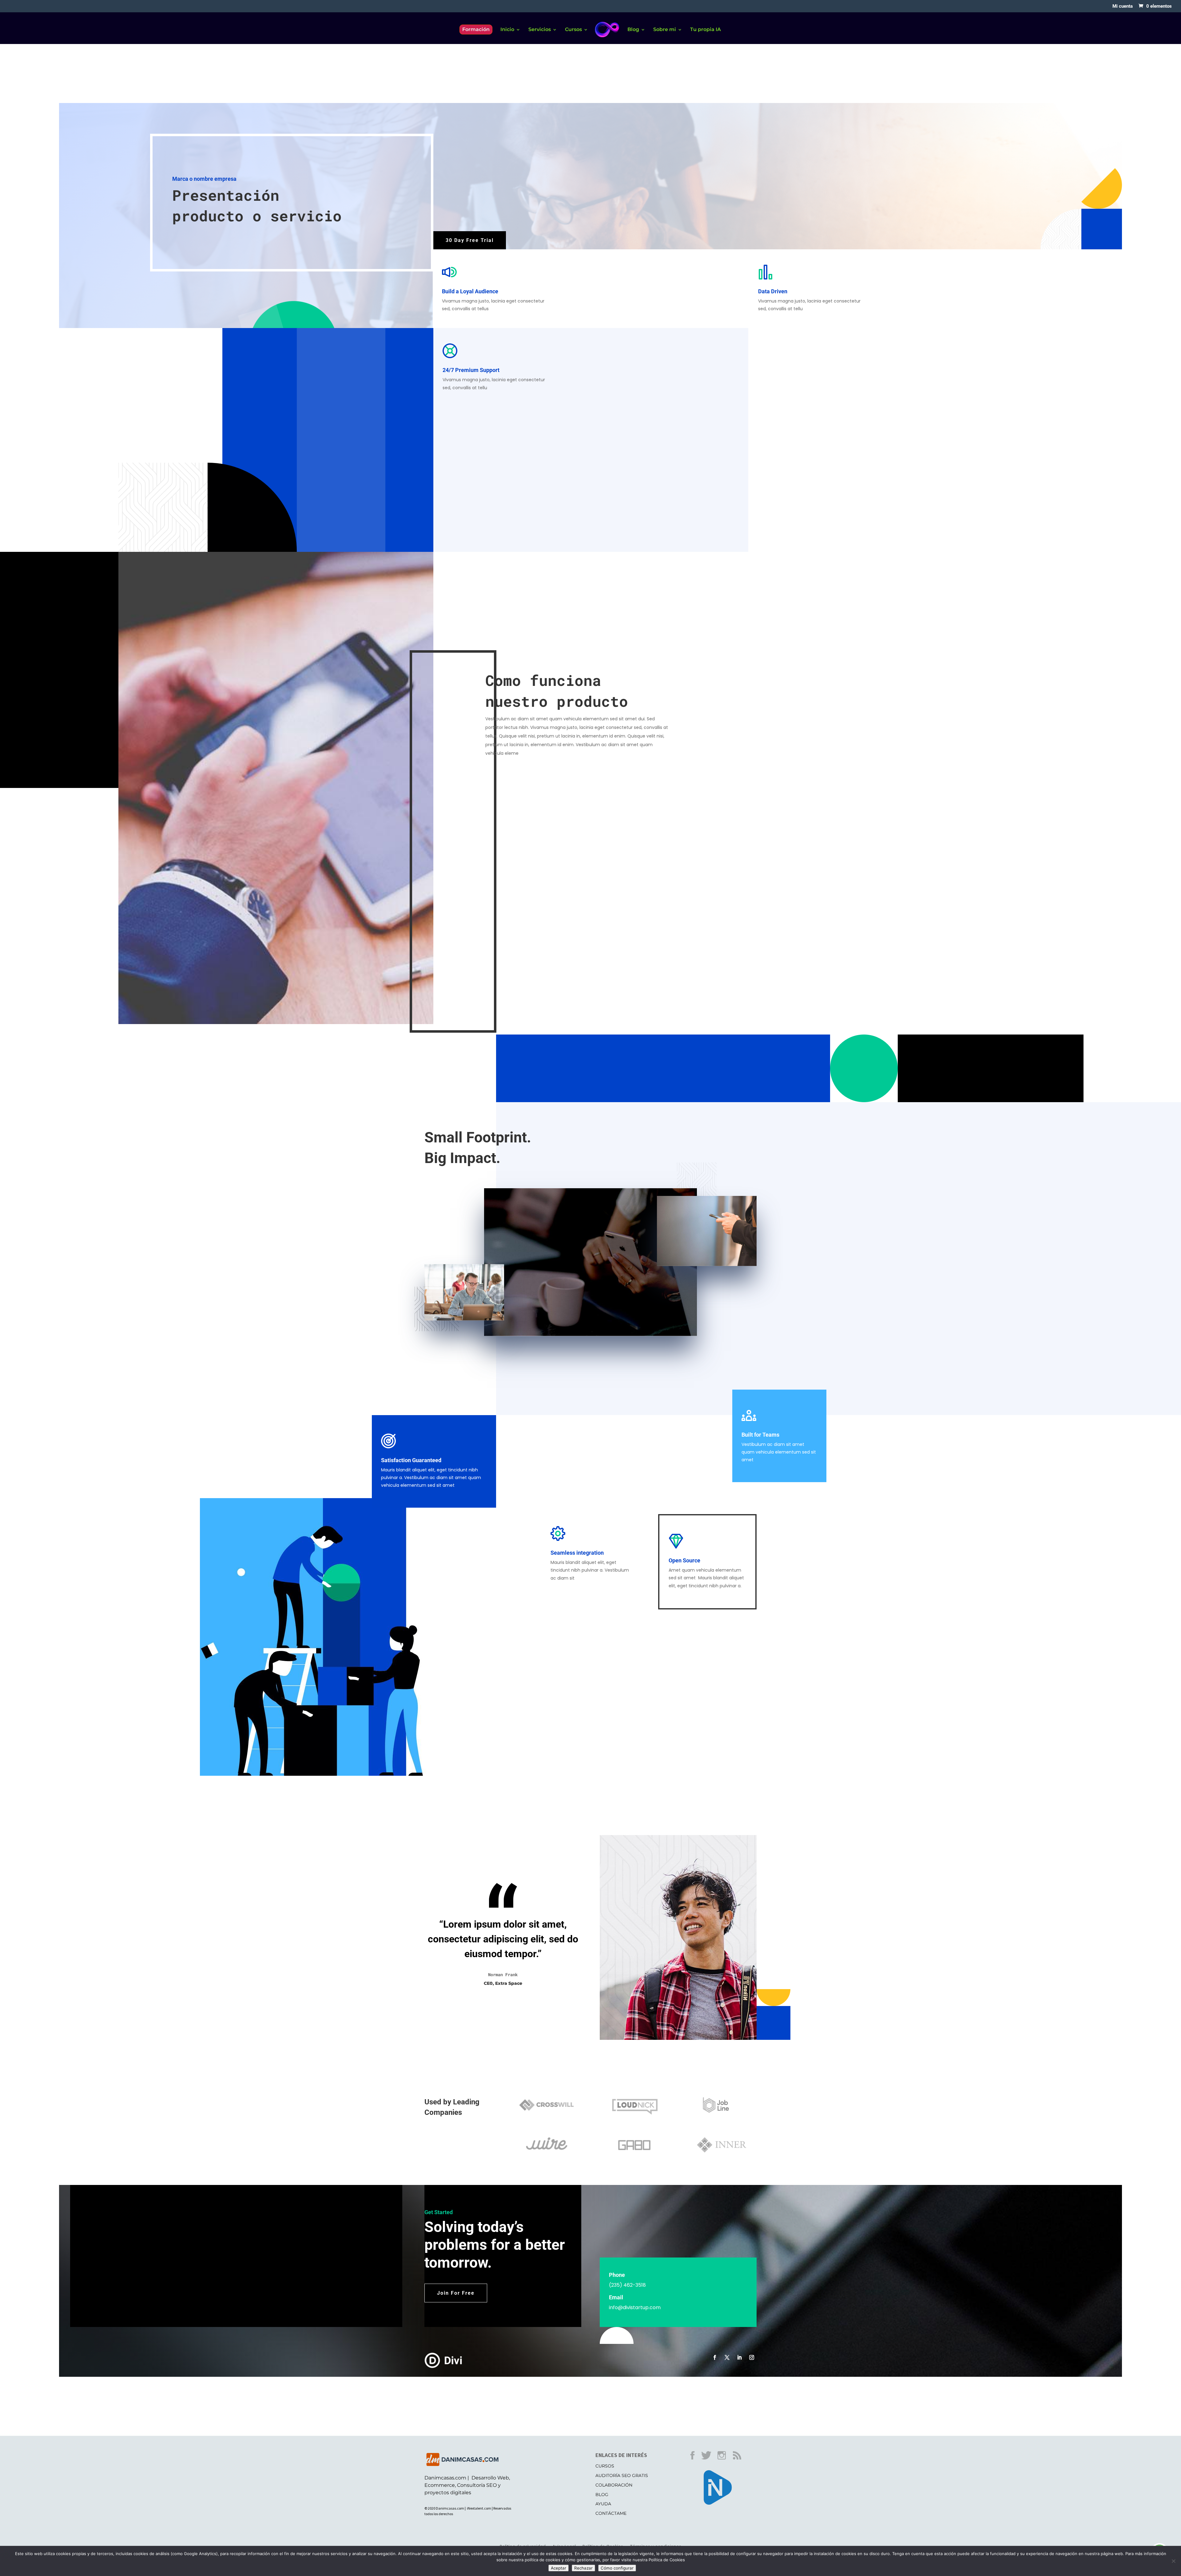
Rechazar (583, 2568)
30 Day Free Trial (470, 240)
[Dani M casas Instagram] (725, 2461)
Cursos (573, 30)
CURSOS (605, 2466)
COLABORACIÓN (614, 2485)
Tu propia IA (706, 30)
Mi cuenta (1123, 6)
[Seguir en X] (727, 2357)
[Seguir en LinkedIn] (739, 2357)
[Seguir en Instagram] (752, 2357)
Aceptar (559, 2568)
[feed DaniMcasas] (740, 2461)
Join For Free (456, 2293)
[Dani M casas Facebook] (696, 2461)
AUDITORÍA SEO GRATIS (622, 2475)
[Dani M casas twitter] (709, 2461)
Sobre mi (665, 30)
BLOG (602, 2495)
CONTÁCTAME (611, 2513)
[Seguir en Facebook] (715, 2357)
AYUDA (603, 2504)
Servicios (540, 30)
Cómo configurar (617, 2568)
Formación (476, 29)
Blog (633, 30)
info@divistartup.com (635, 2307)
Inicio (507, 30)
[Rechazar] (1173, 2561)
